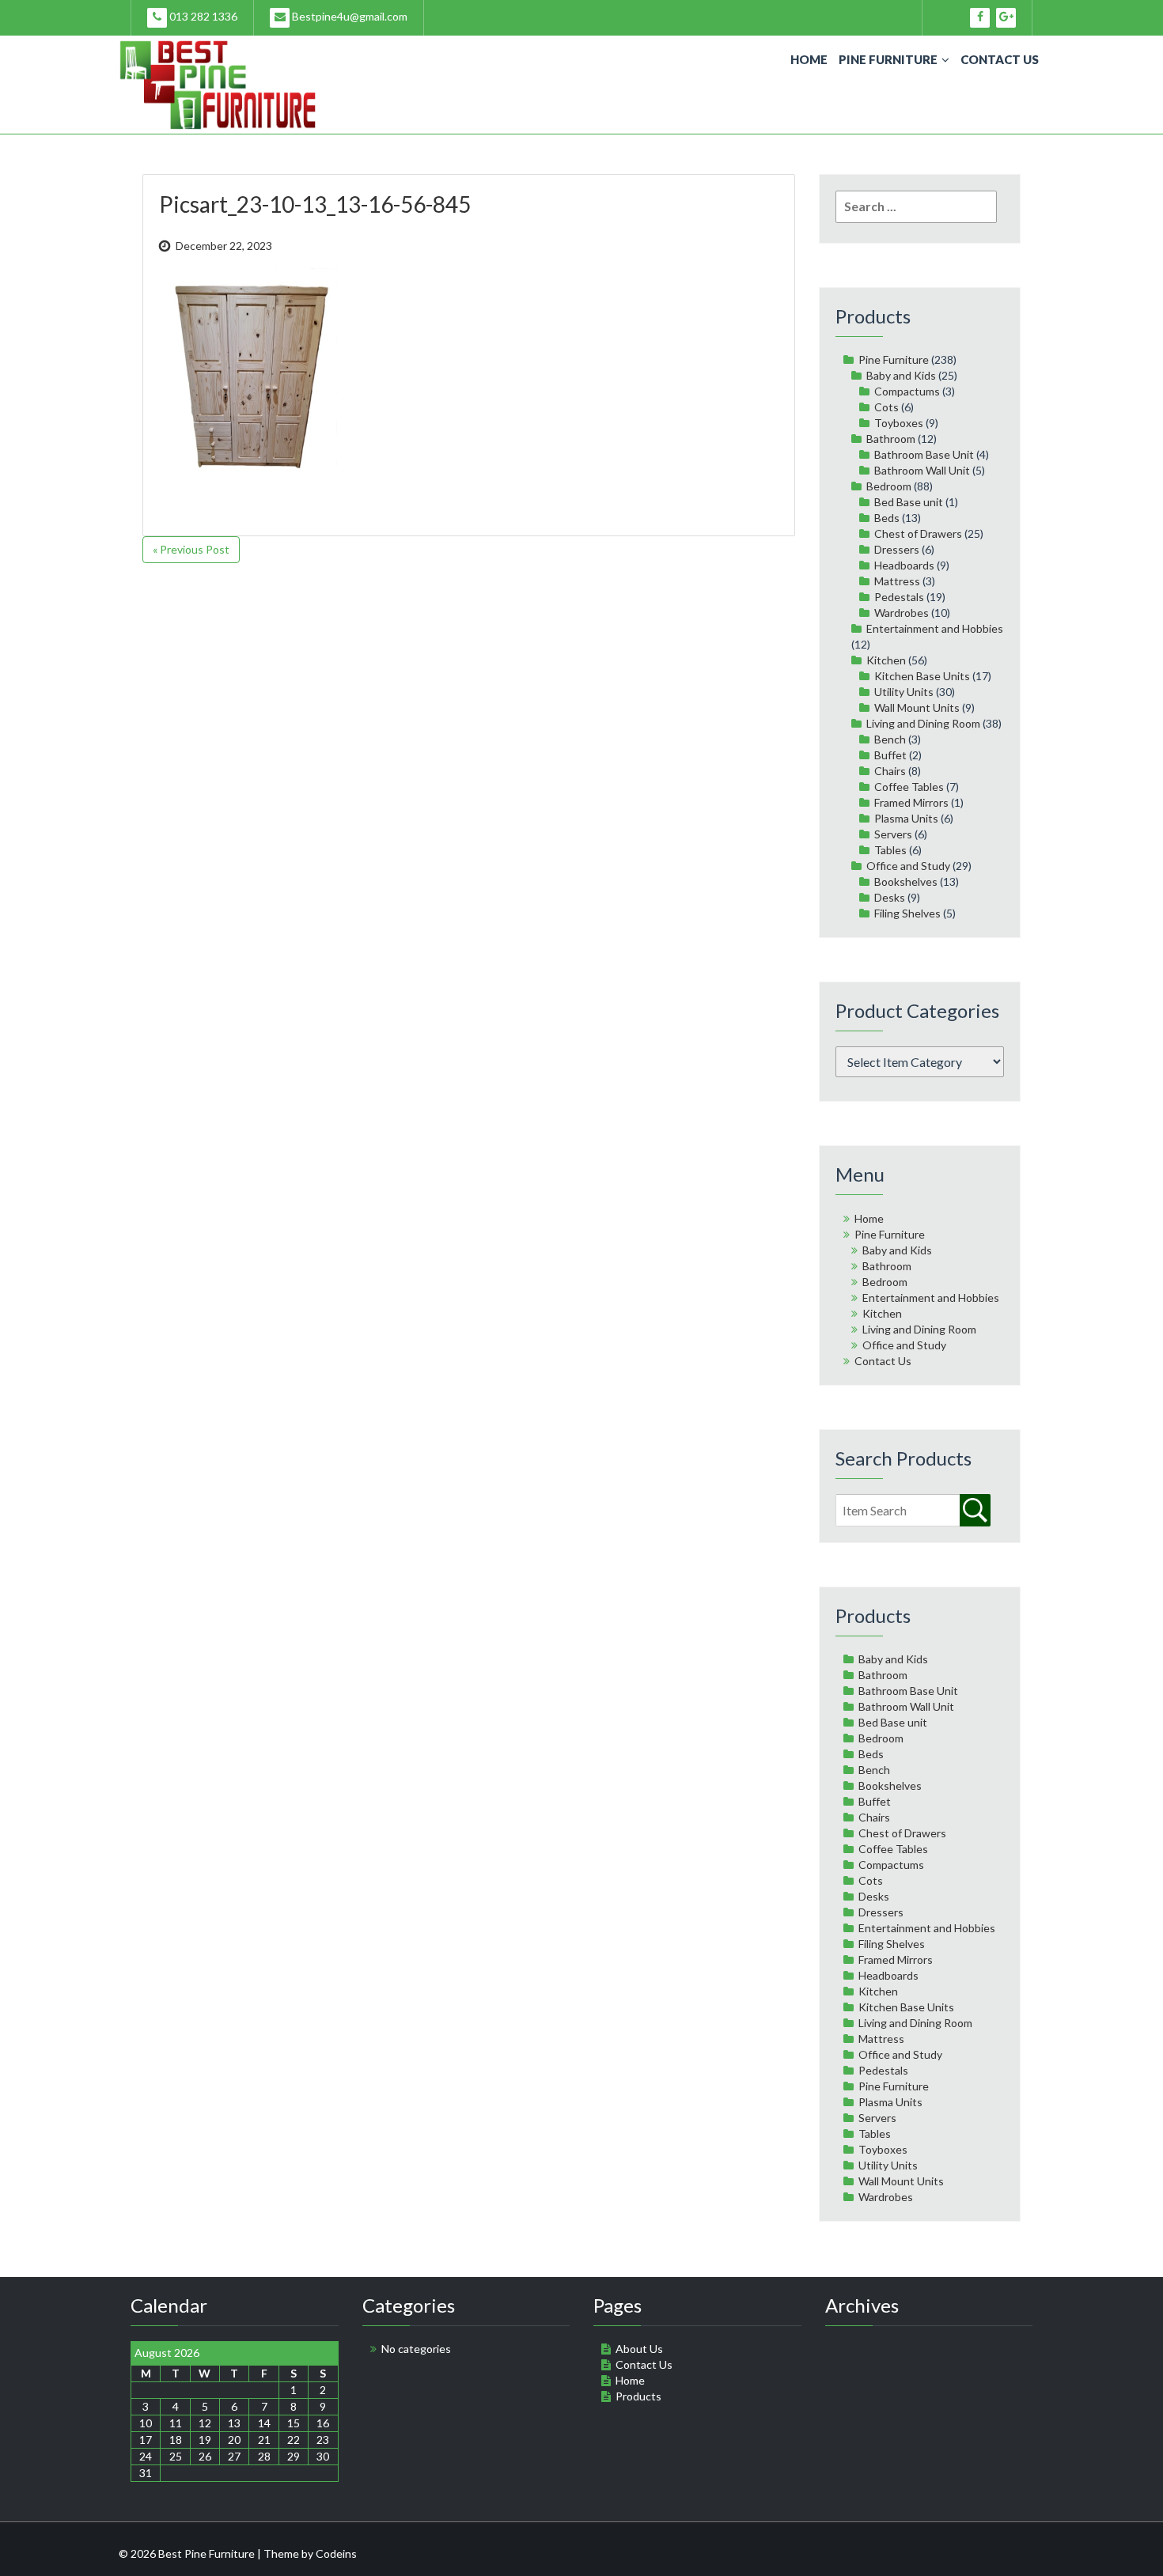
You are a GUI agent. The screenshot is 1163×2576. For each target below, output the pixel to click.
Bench (890, 739)
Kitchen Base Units (922, 676)
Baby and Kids (901, 375)
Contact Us (1000, 59)
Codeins (336, 2553)
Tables (890, 850)
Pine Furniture (888, 59)
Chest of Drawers (918, 533)
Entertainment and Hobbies (935, 628)
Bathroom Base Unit (924, 454)
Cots (886, 407)
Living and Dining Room (923, 723)
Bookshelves (906, 881)
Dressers (897, 549)
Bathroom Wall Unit (922, 470)
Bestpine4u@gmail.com (349, 16)
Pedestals (899, 597)
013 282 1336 (202, 16)
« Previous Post (191, 549)
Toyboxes (899, 423)
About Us (639, 2349)
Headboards (904, 565)
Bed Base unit (909, 502)
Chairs (890, 771)
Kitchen (886, 660)
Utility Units (904, 692)
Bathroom (891, 439)
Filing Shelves (907, 913)
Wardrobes (902, 613)
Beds (887, 518)
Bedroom (889, 486)
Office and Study (908, 866)
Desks (890, 897)
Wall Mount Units (917, 707)
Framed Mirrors (911, 802)
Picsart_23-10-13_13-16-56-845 (315, 204)
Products (638, 2396)
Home (809, 59)
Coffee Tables (909, 787)
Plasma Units (906, 818)
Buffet (890, 755)
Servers (893, 834)
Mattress (897, 581)
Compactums (907, 391)
